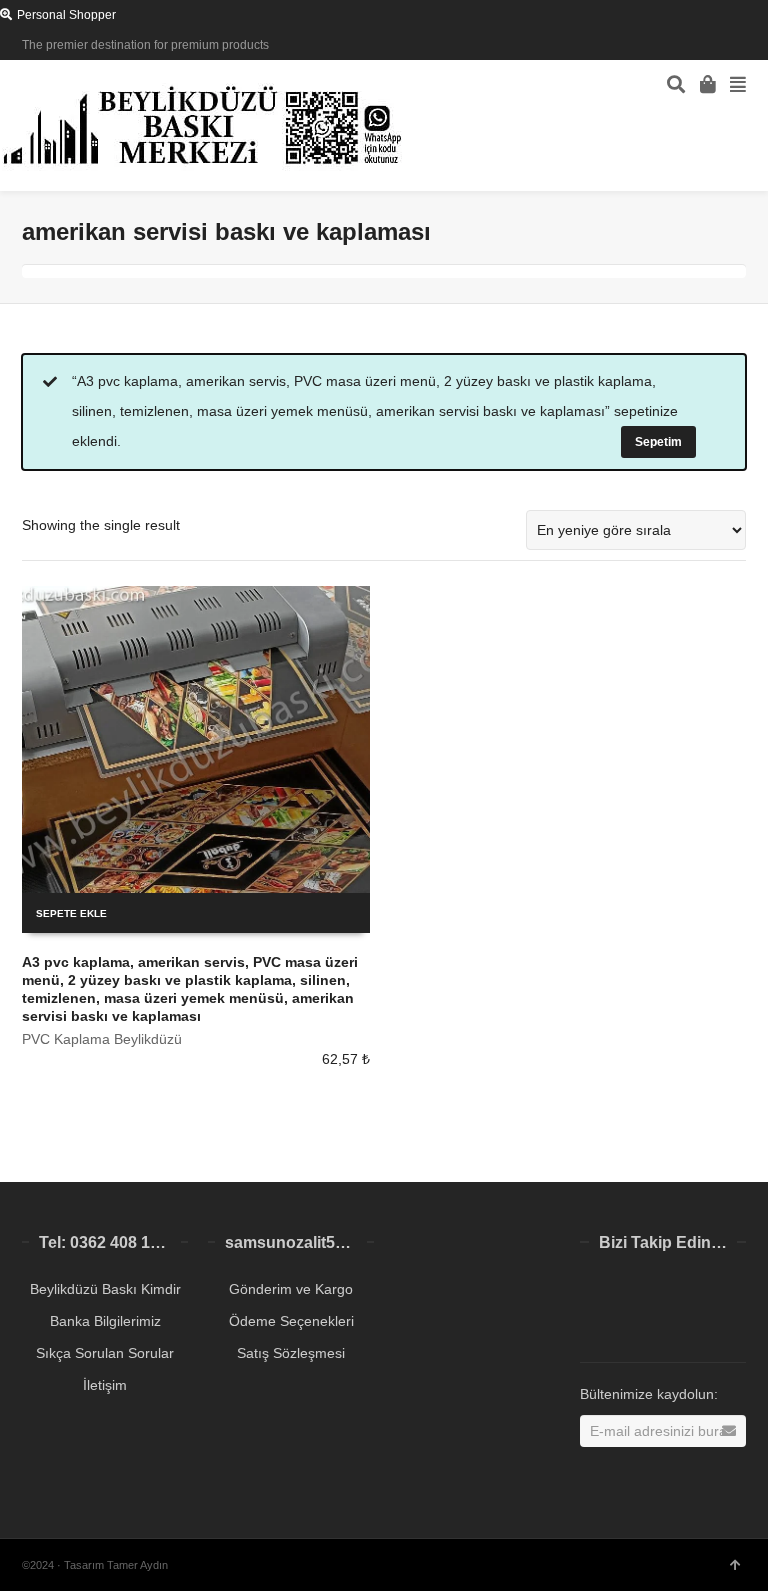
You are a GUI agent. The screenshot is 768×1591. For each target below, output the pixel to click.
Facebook (715, 45)
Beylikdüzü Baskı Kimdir (105, 1289)
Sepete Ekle (71, 913)
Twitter (686, 45)
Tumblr (640, 1326)
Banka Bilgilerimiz (105, 1321)
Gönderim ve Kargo (291, 1289)
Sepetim (658, 442)
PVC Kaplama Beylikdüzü (102, 1039)
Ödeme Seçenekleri (291, 1321)
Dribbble (744, 45)
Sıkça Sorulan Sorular (105, 1353)
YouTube (596, 1326)
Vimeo (728, 1294)
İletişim (105, 1385)
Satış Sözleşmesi (291, 1353)
